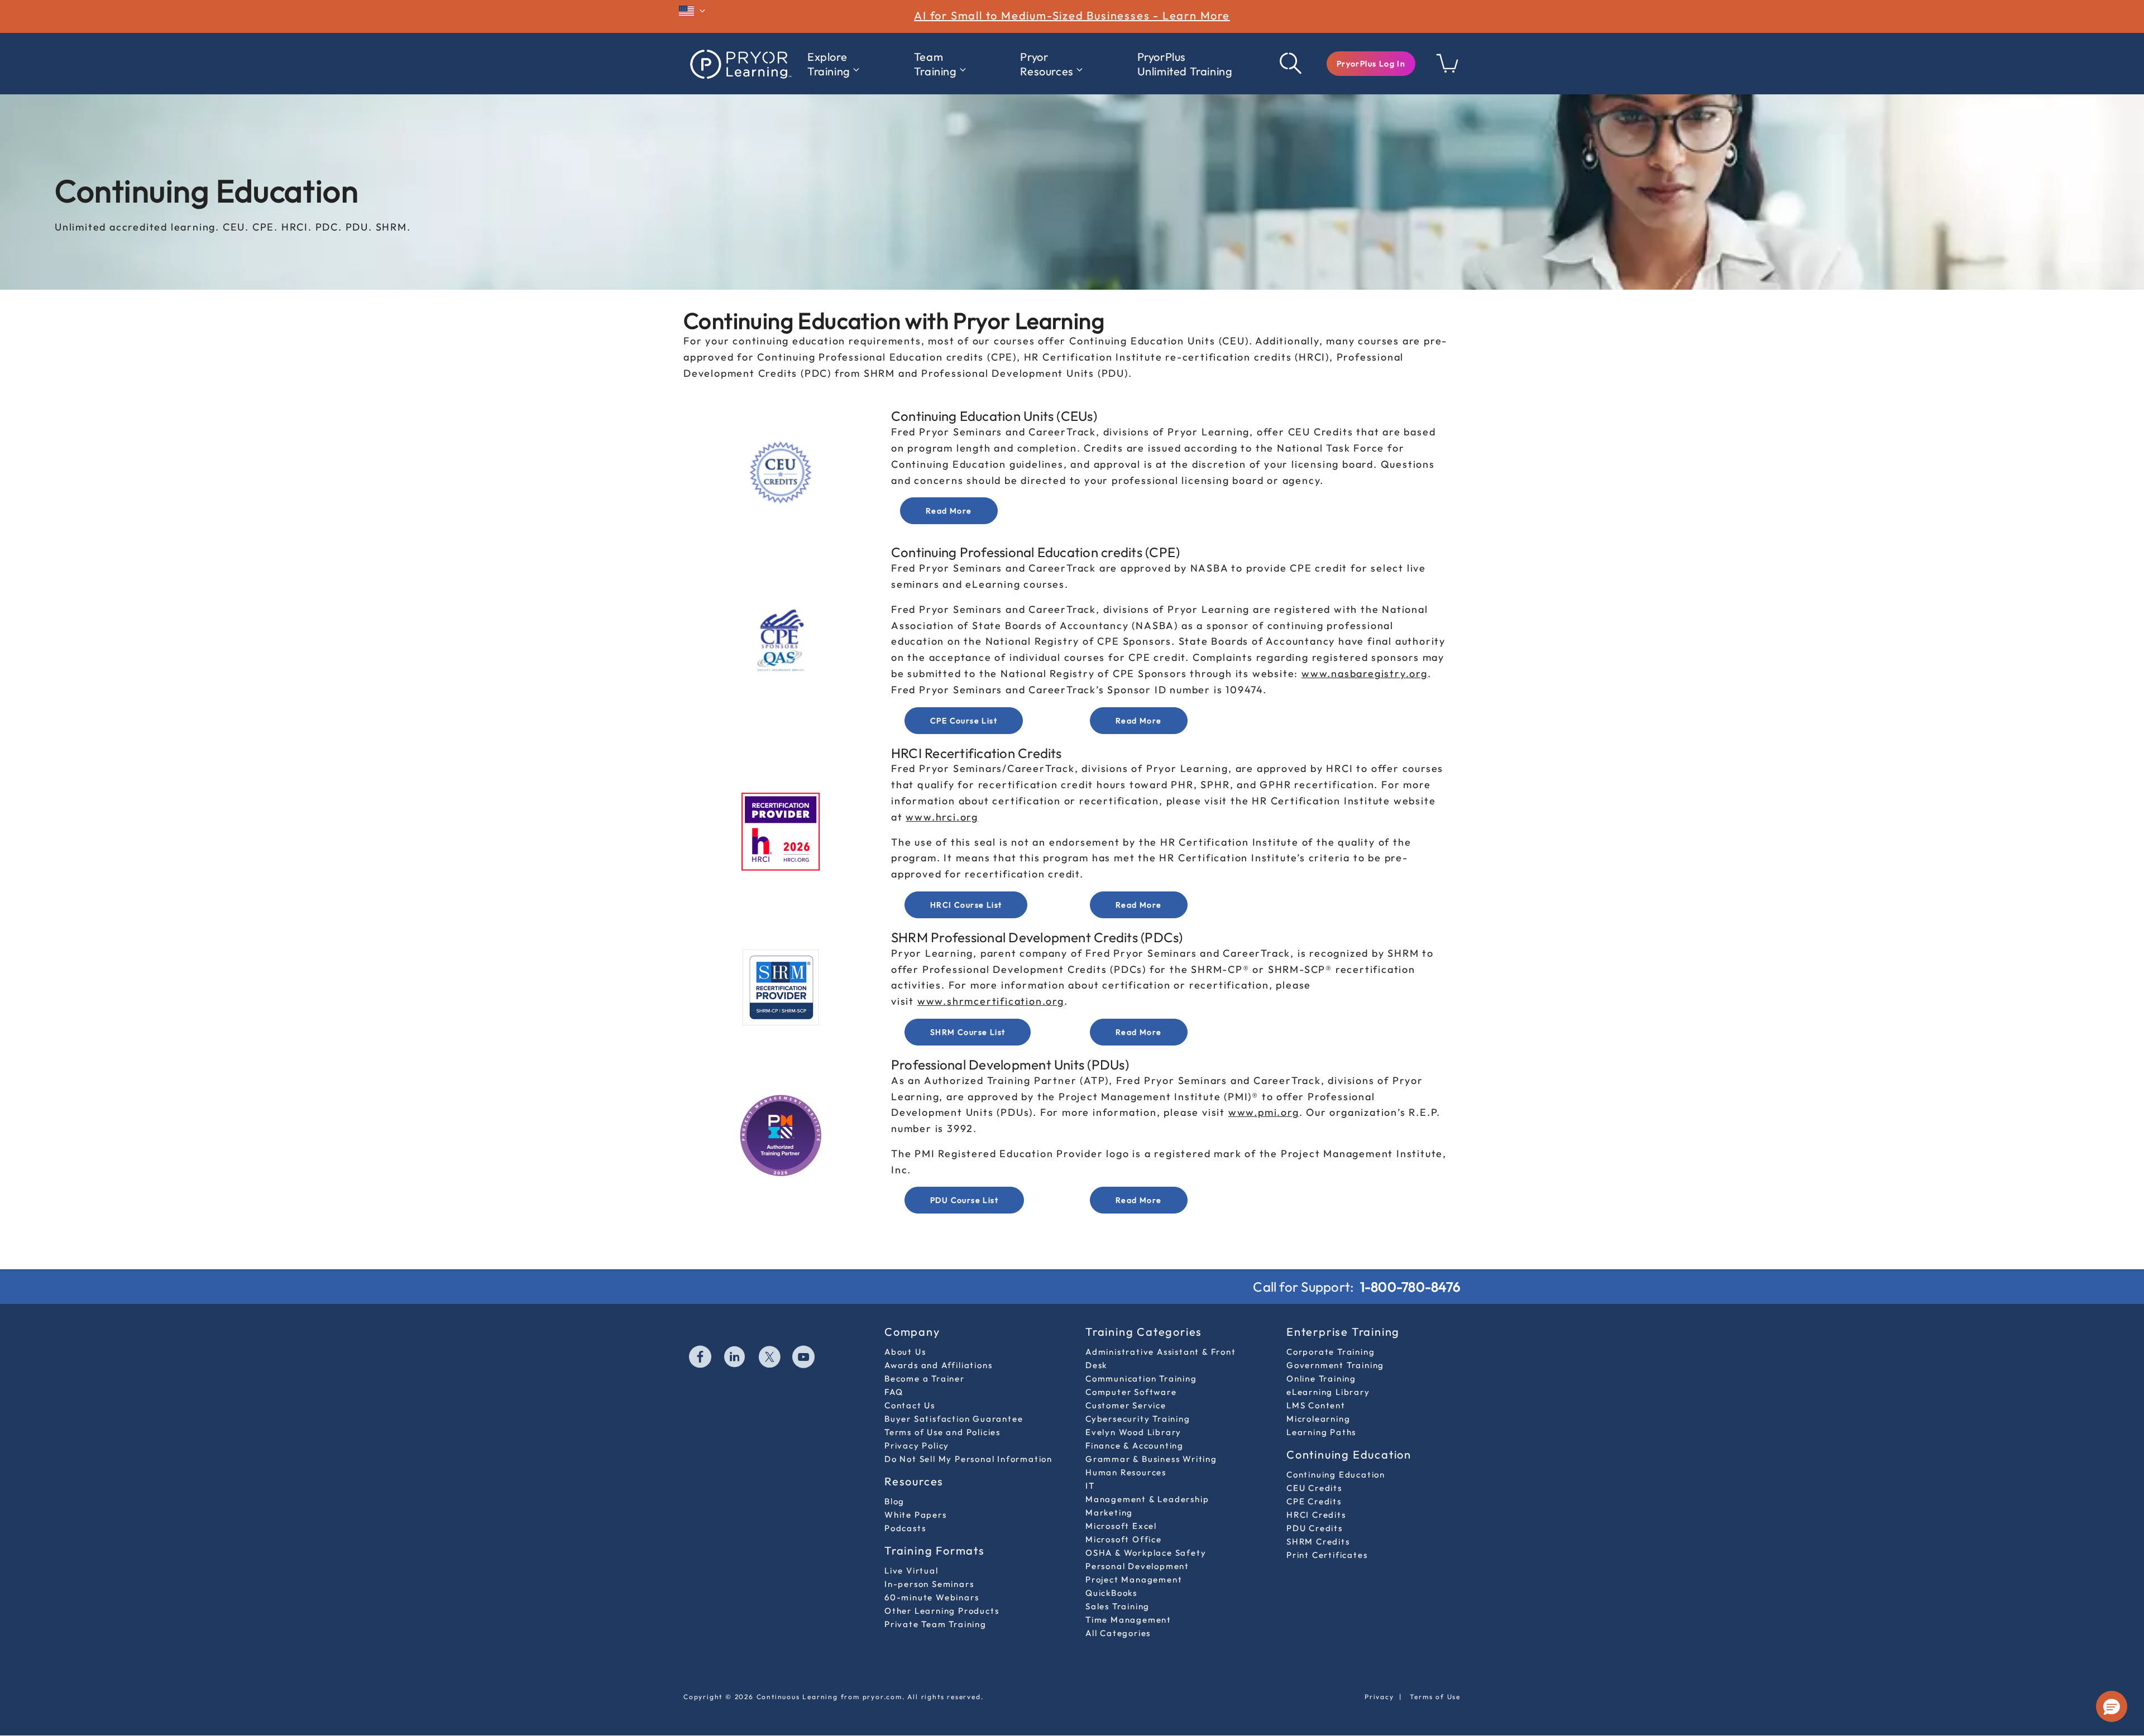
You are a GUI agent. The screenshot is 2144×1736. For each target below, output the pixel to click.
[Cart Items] (1448, 69)
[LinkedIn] (735, 1358)
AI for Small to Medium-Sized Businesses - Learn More (1072, 15)
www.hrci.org (942, 817)
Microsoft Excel (1121, 1526)
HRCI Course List (966, 905)
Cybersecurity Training (1138, 1419)
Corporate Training (1331, 1352)
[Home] (740, 64)
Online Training (1321, 1378)
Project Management (1134, 1579)
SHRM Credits (1318, 1541)
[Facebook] (701, 1358)
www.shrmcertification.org (991, 1001)
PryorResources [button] (1047, 64)
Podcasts (905, 1528)
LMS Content (1316, 1405)
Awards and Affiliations (938, 1365)
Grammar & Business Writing (1151, 1459)
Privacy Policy (917, 1445)
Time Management (1128, 1620)
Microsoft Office (1124, 1539)
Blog (894, 1501)
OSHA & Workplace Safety (1146, 1553)
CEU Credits (1314, 1488)
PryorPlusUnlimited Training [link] (1185, 64)
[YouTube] (804, 1358)
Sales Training (1118, 1606)
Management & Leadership (1147, 1499)
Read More (949, 511)
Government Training (1335, 1365)
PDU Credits (1315, 1528)
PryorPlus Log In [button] (1371, 64)
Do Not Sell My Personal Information (968, 1459)
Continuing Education (1336, 1474)
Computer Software (1131, 1392)
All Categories (1118, 1633)
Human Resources (1126, 1472)
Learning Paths (1321, 1432)
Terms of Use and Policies (942, 1432)
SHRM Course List (968, 1032)
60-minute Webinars (932, 1597)
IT (1090, 1486)
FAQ (894, 1392)
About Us (905, 1352)
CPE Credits (1314, 1501)
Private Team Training (935, 1624)
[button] (1371, 64)
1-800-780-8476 (1410, 1287)
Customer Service (1126, 1405)
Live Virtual (911, 1570)
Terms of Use (1435, 1697)
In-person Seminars (929, 1584)
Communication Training (1141, 1378)
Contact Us (910, 1405)
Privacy (1379, 1697)
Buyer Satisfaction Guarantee (954, 1419)
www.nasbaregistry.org (1365, 673)
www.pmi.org (1264, 1112)
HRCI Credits (1316, 1515)
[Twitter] (770, 1358)
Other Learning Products (942, 1611)
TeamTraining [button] (935, 64)
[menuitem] (833, 64)
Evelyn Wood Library (1133, 1432)
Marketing (1109, 1512)
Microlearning (1318, 1419)
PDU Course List (964, 1200)
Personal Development (1137, 1566)
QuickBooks (1111, 1593)
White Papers (916, 1515)
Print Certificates (1327, 1555)
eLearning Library (1328, 1392)
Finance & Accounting (1135, 1445)
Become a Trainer (925, 1378)
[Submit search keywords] (1291, 64)
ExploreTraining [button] (829, 64)
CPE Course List (964, 721)
